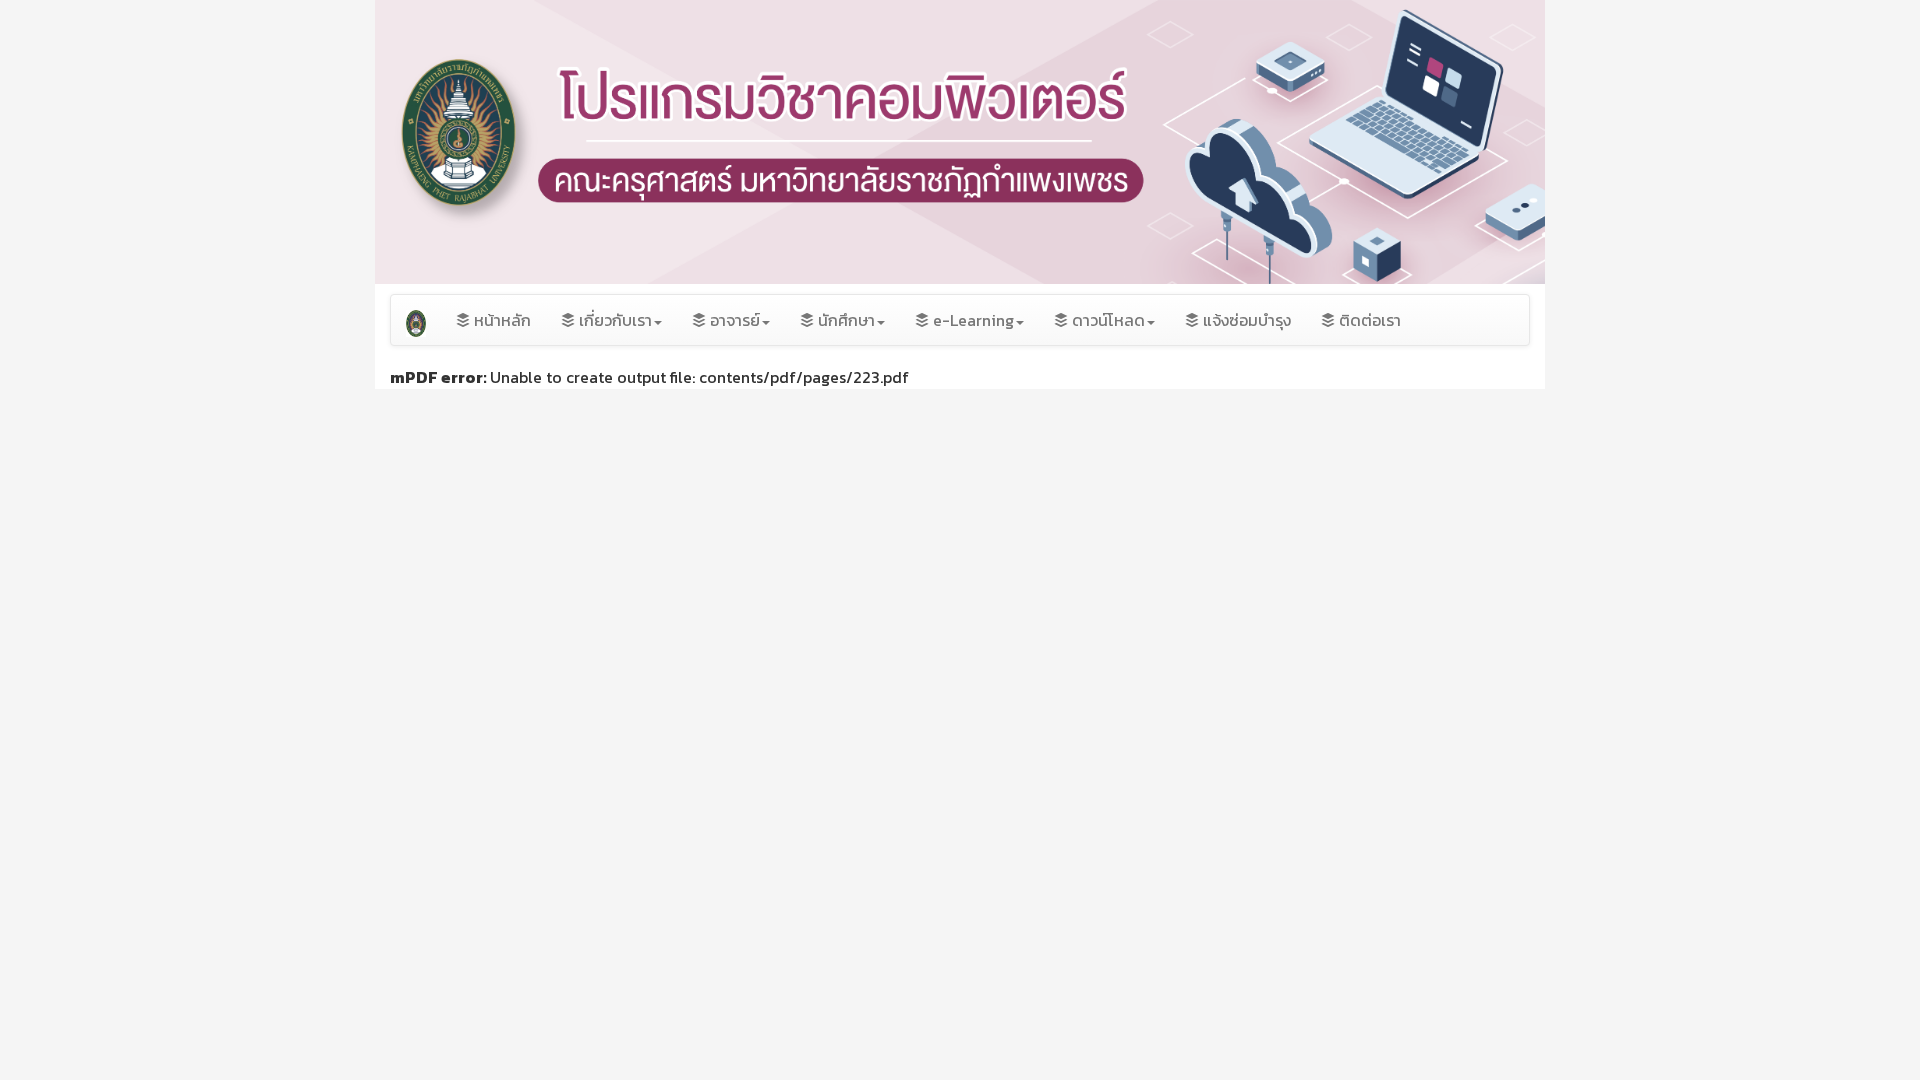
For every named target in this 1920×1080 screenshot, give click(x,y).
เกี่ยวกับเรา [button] (613, 320)
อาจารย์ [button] (733, 320)
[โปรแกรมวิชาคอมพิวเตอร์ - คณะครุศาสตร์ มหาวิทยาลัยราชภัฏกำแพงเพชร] (416, 320)
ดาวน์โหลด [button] (1106, 320)
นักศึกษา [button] (844, 320)
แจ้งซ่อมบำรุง (1245, 320)
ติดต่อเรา (1368, 320)
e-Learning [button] (971, 320)
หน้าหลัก (500, 320)
